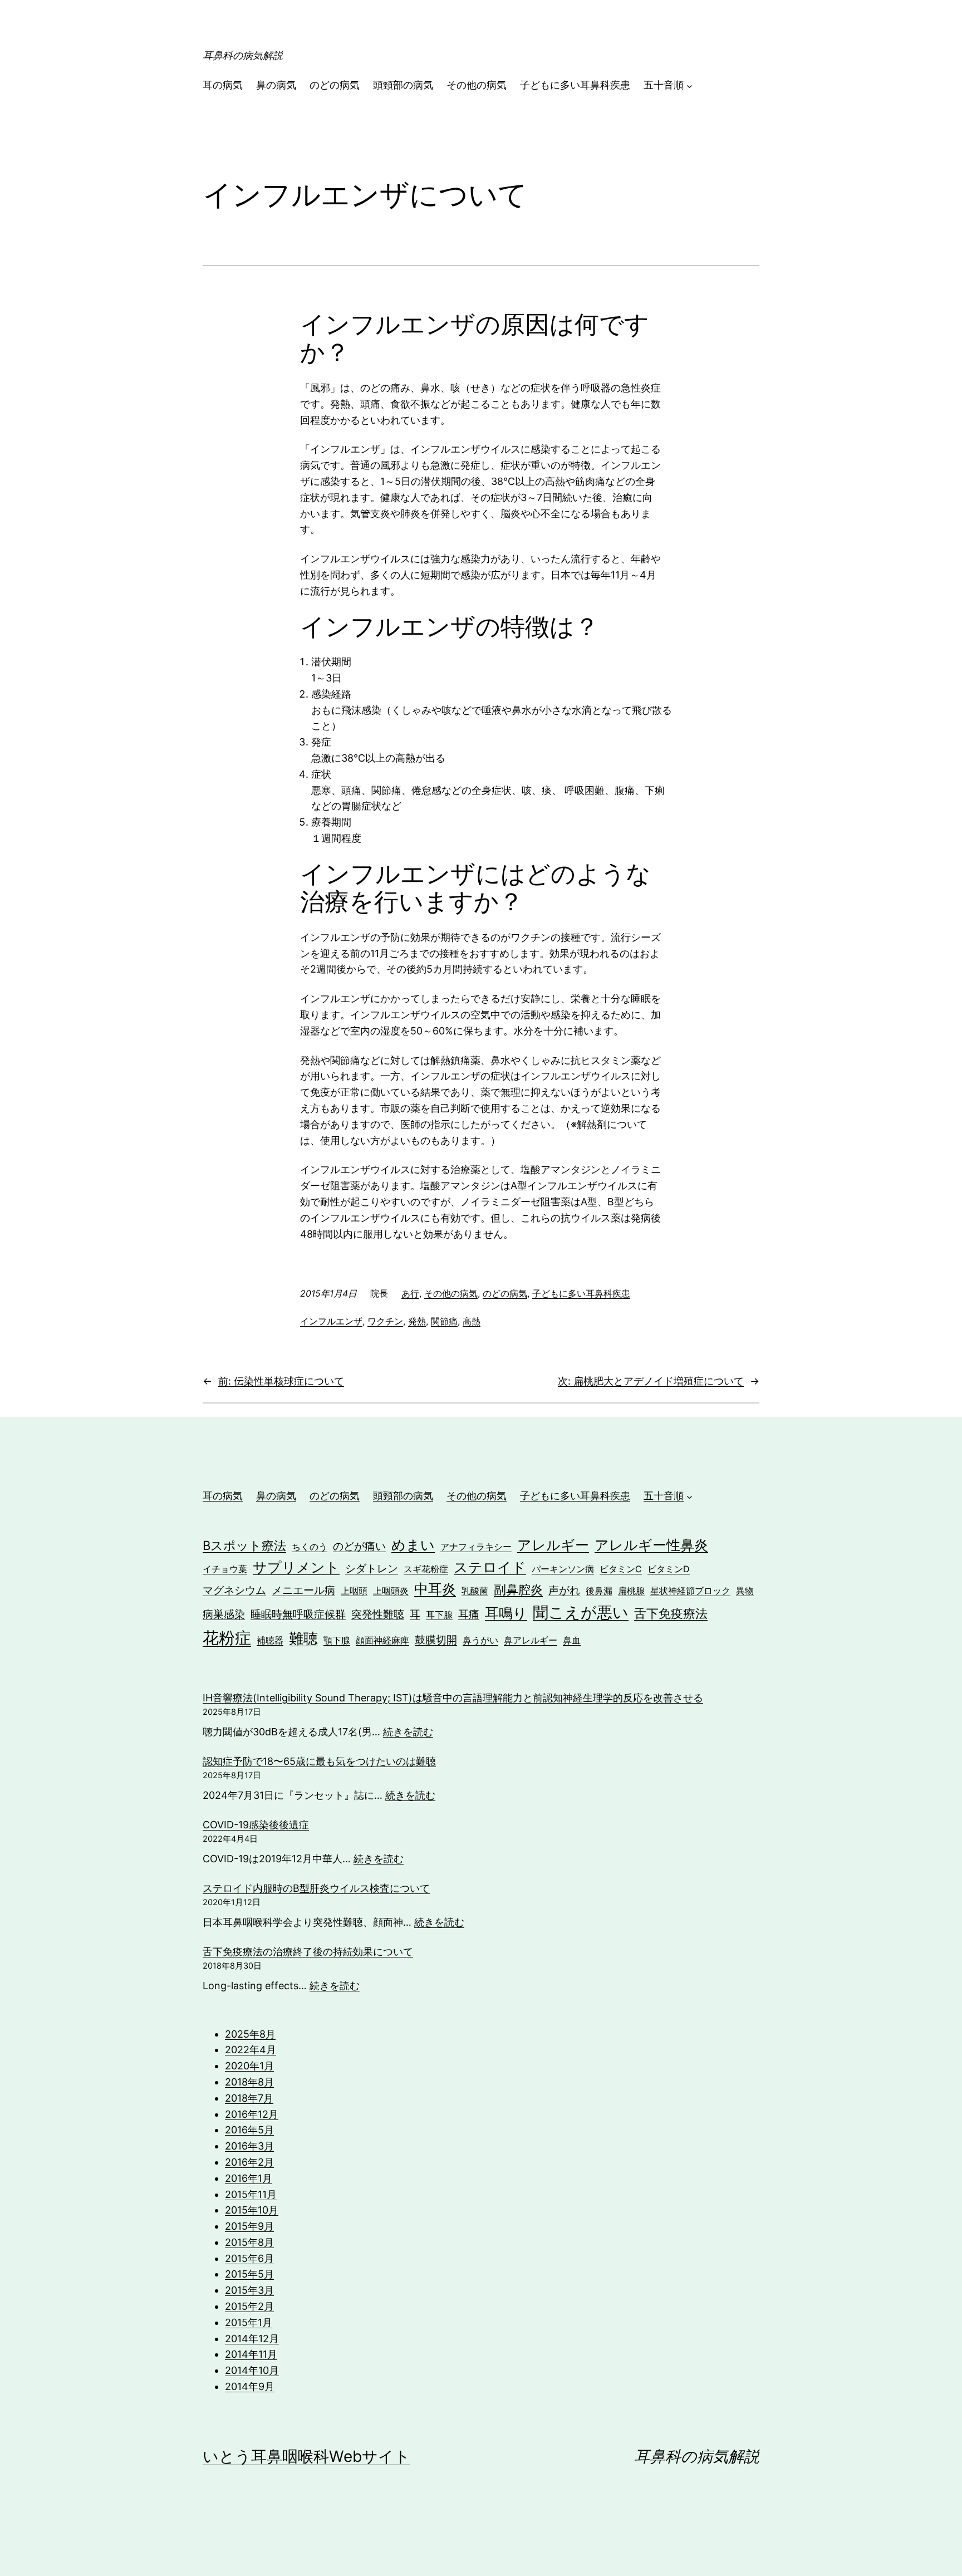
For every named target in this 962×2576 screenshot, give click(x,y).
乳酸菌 (475, 1591)
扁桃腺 (631, 1591)
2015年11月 (251, 2194)
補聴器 (270, 1640)
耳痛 (469, 1614)
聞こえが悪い (581, 1612)
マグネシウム (234, 1590)
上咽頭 (354, 1591)
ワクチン (385, 1321)
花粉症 (227, 1638)
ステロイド (490, 1567)
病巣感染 (224, 1614)
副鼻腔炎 (518, 1589)
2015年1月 (249, 2322)
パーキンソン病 (563, 1569)
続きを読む (408, 1732)
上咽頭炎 (391, 1591)
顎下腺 (337, 1640)
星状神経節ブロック (690, 1591)
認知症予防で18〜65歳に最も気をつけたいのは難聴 (319, 1761)
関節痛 (444, 1321)
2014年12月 (252, 2339)
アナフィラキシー (476, 1547)
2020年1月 (249, 2066)
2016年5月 (249, 2130)
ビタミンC (621, 1569)
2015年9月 (249, 2226)
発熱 (417, 1321)
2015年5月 (249, 2274)
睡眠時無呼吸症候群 (298, 1614)
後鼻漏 (599, 1591)
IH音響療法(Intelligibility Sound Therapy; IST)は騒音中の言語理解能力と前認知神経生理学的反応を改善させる (453, 1698)
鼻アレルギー (531, 1640)
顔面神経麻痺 (382, 1640)
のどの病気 (505, 1293)
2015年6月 (249, 2258)
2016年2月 (249, 2162)
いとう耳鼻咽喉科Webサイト (306, 2456)
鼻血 (572, 1640)
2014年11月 (251, 2354)
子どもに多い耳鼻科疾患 (581, 1293)
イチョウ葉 (225, 1569)
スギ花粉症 (426, 1569)
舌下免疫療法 (671, 1613)
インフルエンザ (331, 1321)
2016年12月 (252, 2114)
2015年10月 (252, 2210)
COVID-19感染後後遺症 (256, 1825)
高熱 (472, 1321)
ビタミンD (669, 1569)
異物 (745, 1591)
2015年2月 (249, 2306)
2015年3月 (249, 2290)
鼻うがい (480, 1640)
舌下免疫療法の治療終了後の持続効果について (308, 1952)
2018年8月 (249, 2082)
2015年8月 (249, 2242)
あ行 (410, 1293)
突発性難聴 (378, 1614)
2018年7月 (249, 2098)
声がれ (564, 1590)
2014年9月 (250, 2386)
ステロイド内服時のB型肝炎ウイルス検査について (316, 1888)
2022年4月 (251, 2050)
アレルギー (553, 1545)
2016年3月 (249, 2146)
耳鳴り (506, 1613)
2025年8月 (250, 2034)
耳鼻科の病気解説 (243, 55)
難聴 (303, 1638)
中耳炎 (435, 1589)
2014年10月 (252, 2370)
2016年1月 (249, 2178)
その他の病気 (451, 1293)
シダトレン (372, 1568)
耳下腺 (439, 1615)
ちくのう (310, 1547)
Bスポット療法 (244, 1545)
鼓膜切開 (436, 1640)
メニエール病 (303, 1590)
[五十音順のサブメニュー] (689, 85)
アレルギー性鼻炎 (651, 1545)
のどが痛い (359, 1546)
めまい (413, 1545)
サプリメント (296, 1567)
